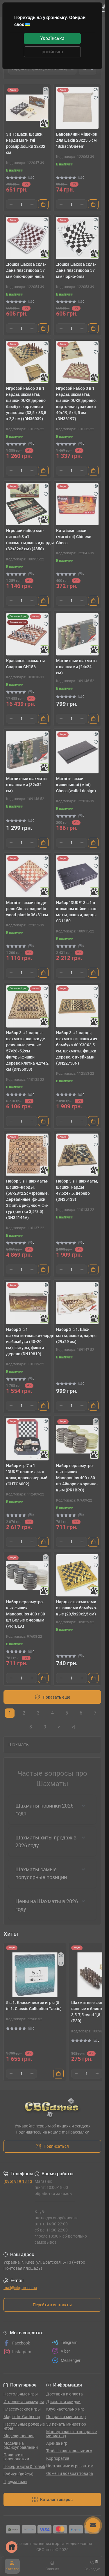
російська (52, 52)
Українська (52, 38)
